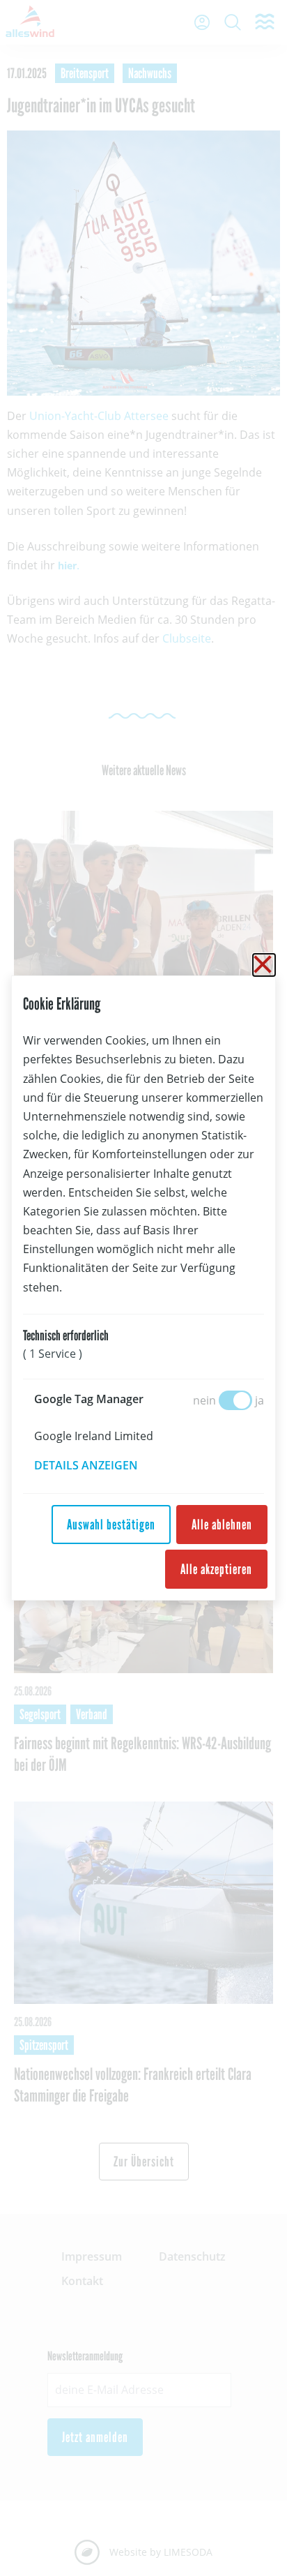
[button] (96, 1465)
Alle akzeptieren (216, 1569)
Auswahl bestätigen (111, 1525)
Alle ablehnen (222, 1525)
